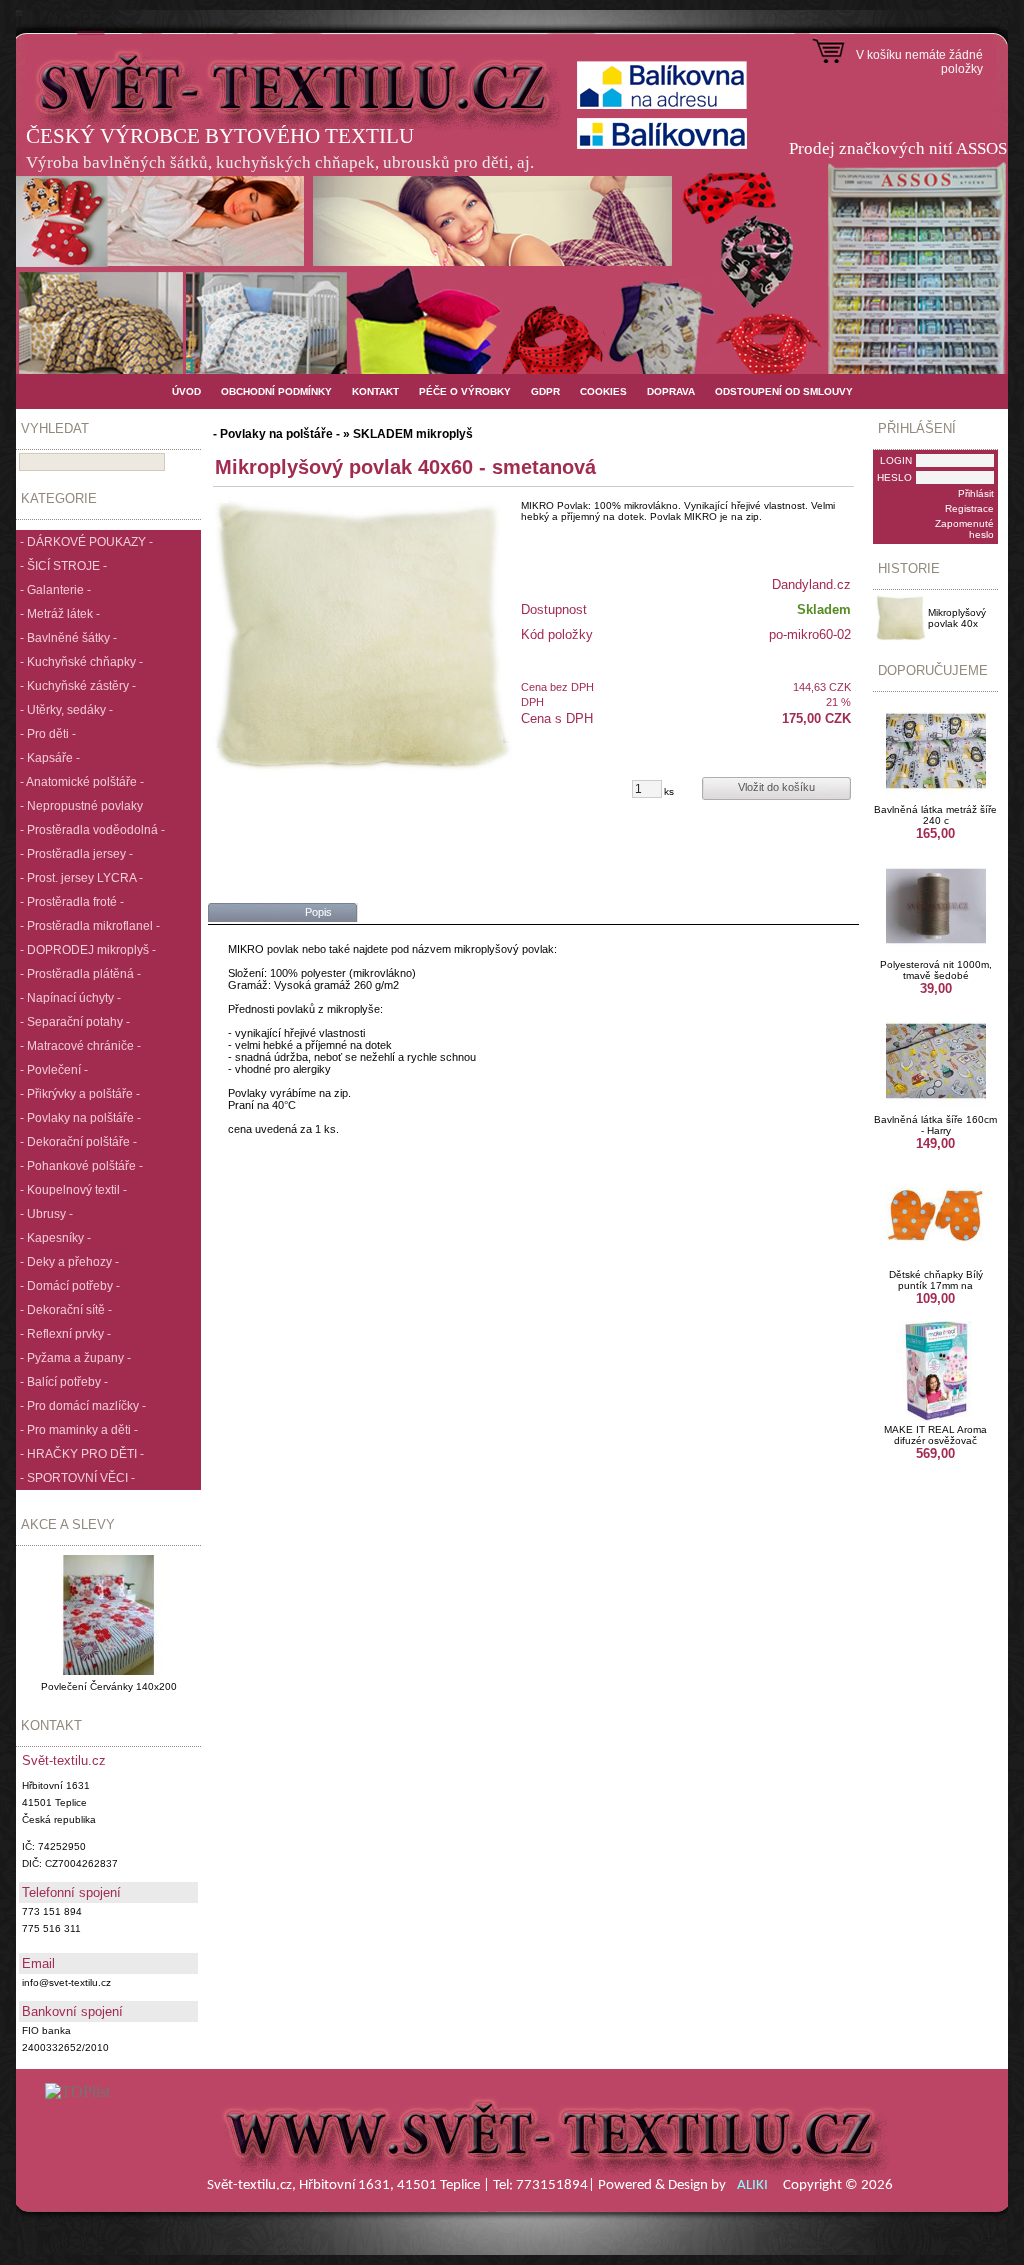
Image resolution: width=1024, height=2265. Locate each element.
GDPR (545, 391)
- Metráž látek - (60, 614)
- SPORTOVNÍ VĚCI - (77, 1478)
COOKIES (603, 391)
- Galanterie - (55, 590)
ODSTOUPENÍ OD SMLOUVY (784, 391)
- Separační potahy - (75, 1022)
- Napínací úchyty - (70, 998)
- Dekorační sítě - (66, 1310)
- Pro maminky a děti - (79, 1430)
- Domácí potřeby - (70, 1286)
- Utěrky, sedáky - (66, 710)
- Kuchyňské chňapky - (81, 662)
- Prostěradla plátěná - (80, 974)
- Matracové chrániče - (80, 1046)
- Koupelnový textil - (73, 1190)
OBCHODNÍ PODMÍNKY (276, 391)
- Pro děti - (48, 734)
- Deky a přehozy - (69, 1262)
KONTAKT (375, 391)
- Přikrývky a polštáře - (80, 1094)
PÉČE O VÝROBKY (465, 391)
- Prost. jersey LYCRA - (81, 878)
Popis (318, 912)
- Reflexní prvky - (65, 1334)
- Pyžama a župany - (75, 1358)
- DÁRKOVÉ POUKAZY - (86, 542)
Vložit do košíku (776, 787)
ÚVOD (186, 391)
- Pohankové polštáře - (81, 1166)
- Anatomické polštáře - (82, 782)
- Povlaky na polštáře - (80, 1118)
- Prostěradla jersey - (76, 854)
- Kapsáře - (50, 758)
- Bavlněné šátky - (68, 638)
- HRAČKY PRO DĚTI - (82, 1454)
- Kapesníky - (55, 1238)
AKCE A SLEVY (68, 1524)
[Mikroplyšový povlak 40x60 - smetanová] (363, 635)
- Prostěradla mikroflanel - (90, 926)
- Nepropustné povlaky (81, 806)
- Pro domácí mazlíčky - (83, 1406)
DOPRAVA (671, 391)
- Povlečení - (54, 1070)
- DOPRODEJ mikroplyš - (88, 950)
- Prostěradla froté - (72, 902)
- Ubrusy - (46, 1214)
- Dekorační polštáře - (78, 1142)
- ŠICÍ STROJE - (63, 566)
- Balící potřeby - (64, 1382)
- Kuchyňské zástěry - (78, 686)
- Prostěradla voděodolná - (92, 830)
